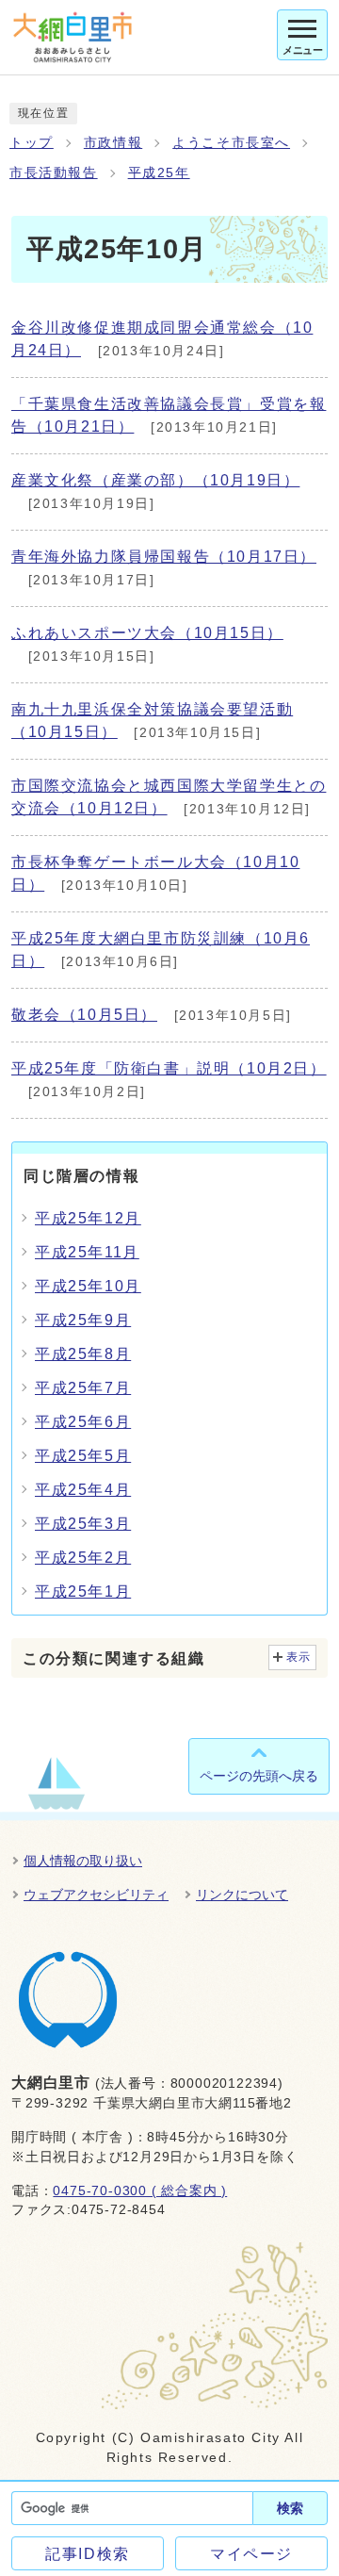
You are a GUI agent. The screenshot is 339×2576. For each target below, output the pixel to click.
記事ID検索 (88, 2554)
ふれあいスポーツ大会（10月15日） (147, 633)
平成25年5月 (83, 1456)
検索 (290, 2508)
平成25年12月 (88, 1218)
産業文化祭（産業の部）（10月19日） (155, 480)
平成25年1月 (83, 1592)
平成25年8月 (83, 1354)
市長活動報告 (54, 173)
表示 (299, 1657)
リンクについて (242, 1895)
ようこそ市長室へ (231, 143)
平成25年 (159, 173)
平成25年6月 (83, 1422)
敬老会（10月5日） (84, 1015)
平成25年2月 (83, 1558)
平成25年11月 (87, 1252)
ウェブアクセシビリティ (96, 1895)
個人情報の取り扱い (83, 1861)
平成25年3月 (83, 1524)
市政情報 (113, 143)
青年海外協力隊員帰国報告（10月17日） (164, 557)
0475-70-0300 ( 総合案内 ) (140, 2191)
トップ (32, 143)
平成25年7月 (83, 1388)
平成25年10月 (88, 1286)
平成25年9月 (83, 1320)
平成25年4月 (83, 1490)
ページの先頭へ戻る (259, 1776)
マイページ (251, 2554)
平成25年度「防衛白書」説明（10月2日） (169, 1068)
